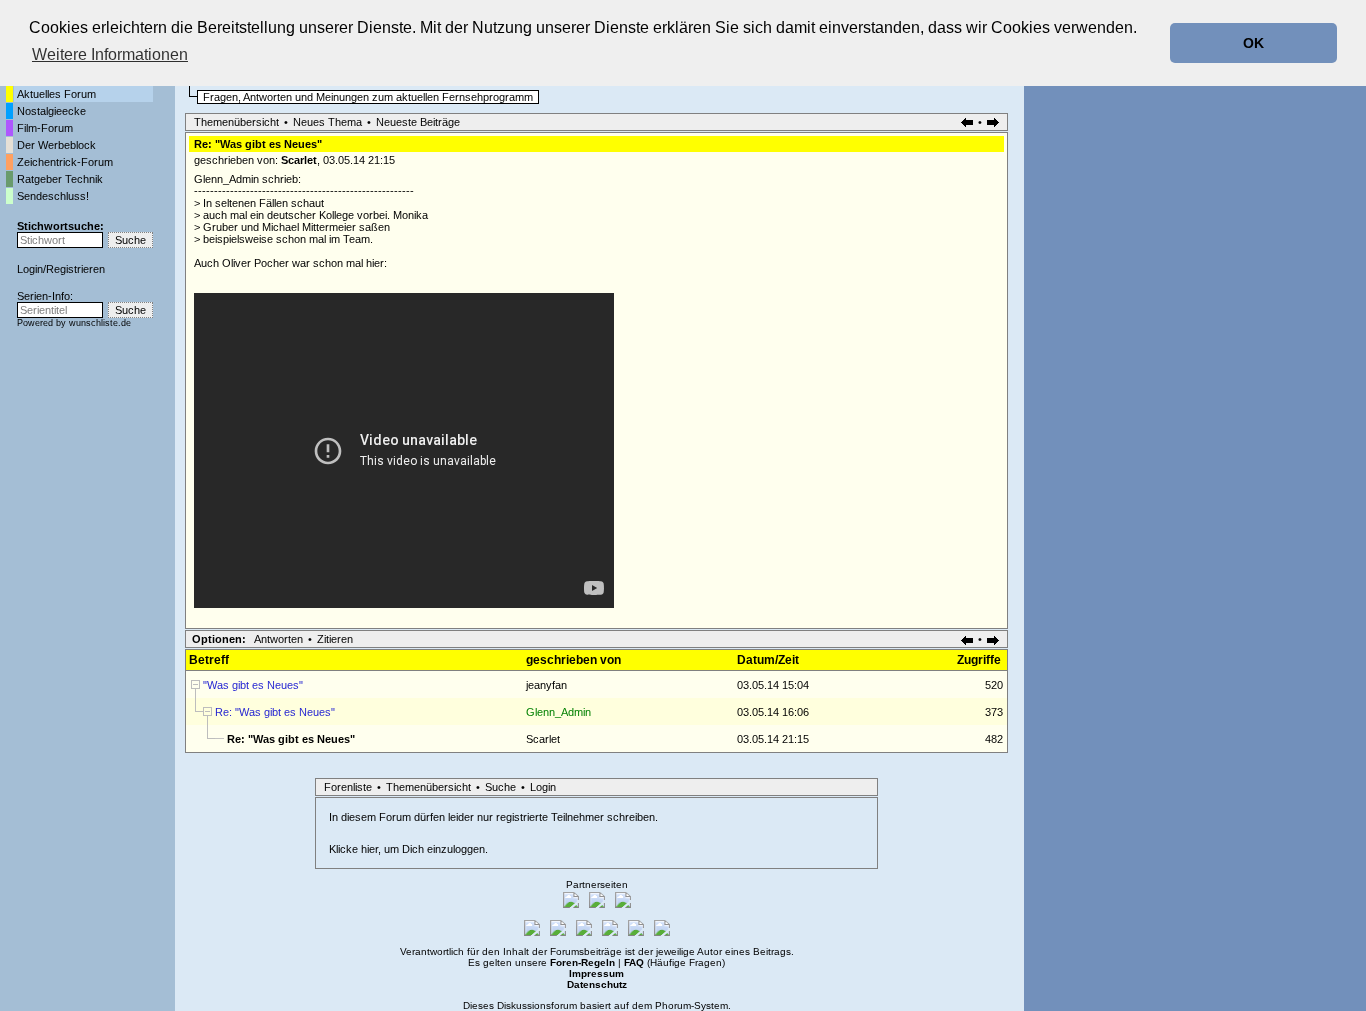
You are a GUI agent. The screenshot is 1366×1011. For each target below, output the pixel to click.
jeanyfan (546, 685)
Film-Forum (45, 128)
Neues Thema (327, 122)
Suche (500, 787)
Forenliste (348, 787)
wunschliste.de (100, 323)
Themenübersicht (236, 122)
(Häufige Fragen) (674, 962)
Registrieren (75, 269)
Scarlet (299, 160)
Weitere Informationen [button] (110, 54)
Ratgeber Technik (60, 179)
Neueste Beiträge (418, 122)
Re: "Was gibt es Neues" (275, 712)
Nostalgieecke (51, 111)
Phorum (673, 1005)
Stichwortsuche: (60, 226)
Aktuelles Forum (56, 94)
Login (30, 269)
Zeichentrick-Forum (65, 162)
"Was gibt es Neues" (253, 685)
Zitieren (335, 639)
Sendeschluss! (53, 196)
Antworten (278, 639)
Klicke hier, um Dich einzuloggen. (408, 849)
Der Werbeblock (56, 145)
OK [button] (1253, 43)
